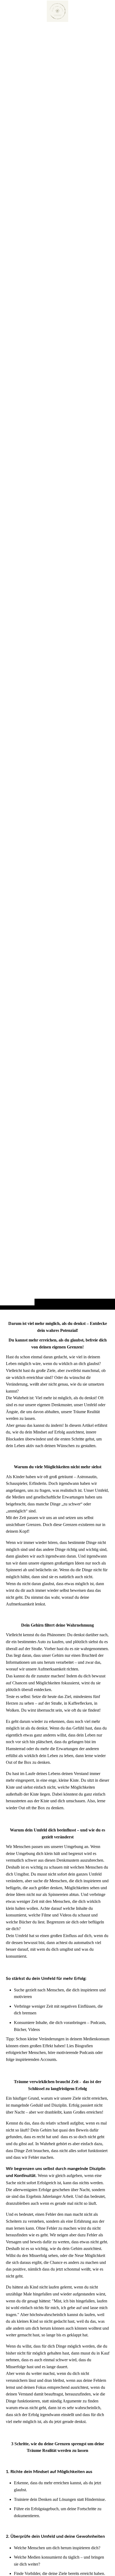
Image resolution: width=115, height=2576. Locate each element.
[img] (57, 665)
